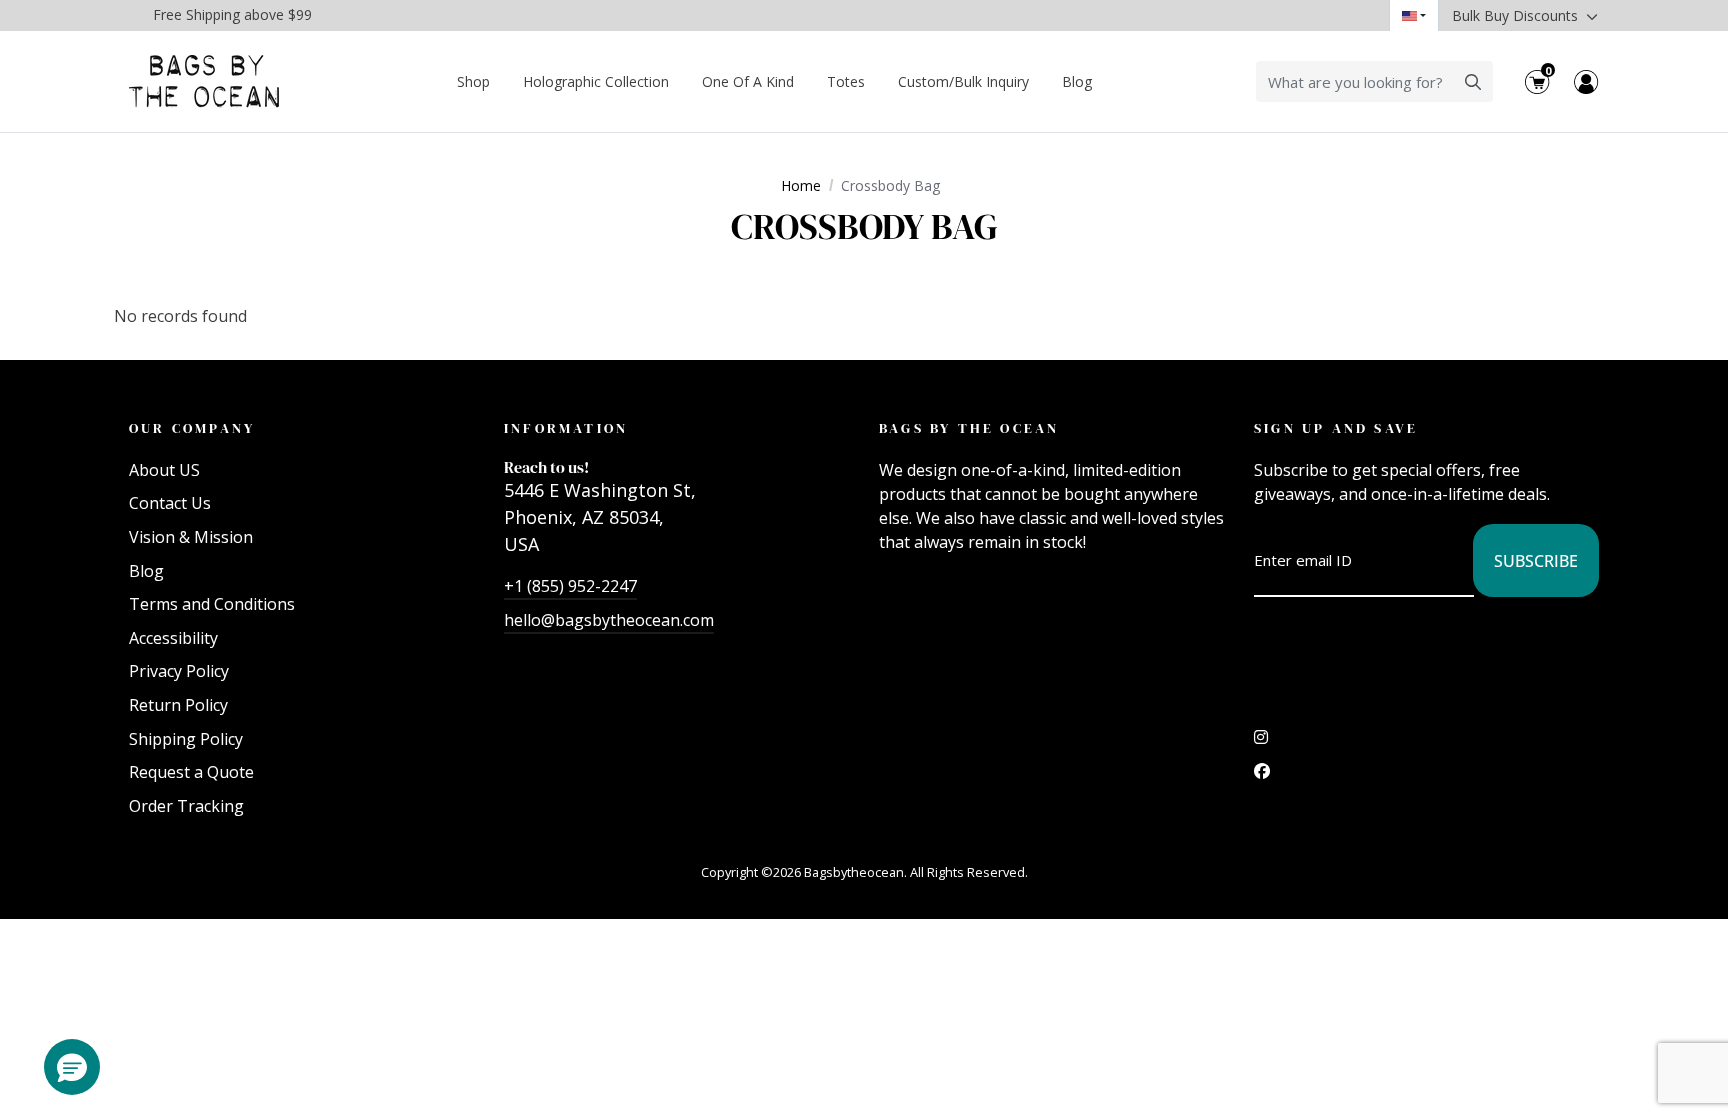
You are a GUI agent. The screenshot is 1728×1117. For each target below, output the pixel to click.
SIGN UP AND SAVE (1336, 428)
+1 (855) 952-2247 (570, 586)
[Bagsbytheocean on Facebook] (1262, 776)
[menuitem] (474, 81)
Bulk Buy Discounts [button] (1517, 15)
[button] (72, 1067)
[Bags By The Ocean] (204, 81)
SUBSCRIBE (1536, 561)
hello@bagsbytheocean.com (609, 620)
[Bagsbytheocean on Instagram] (1261, 742)
